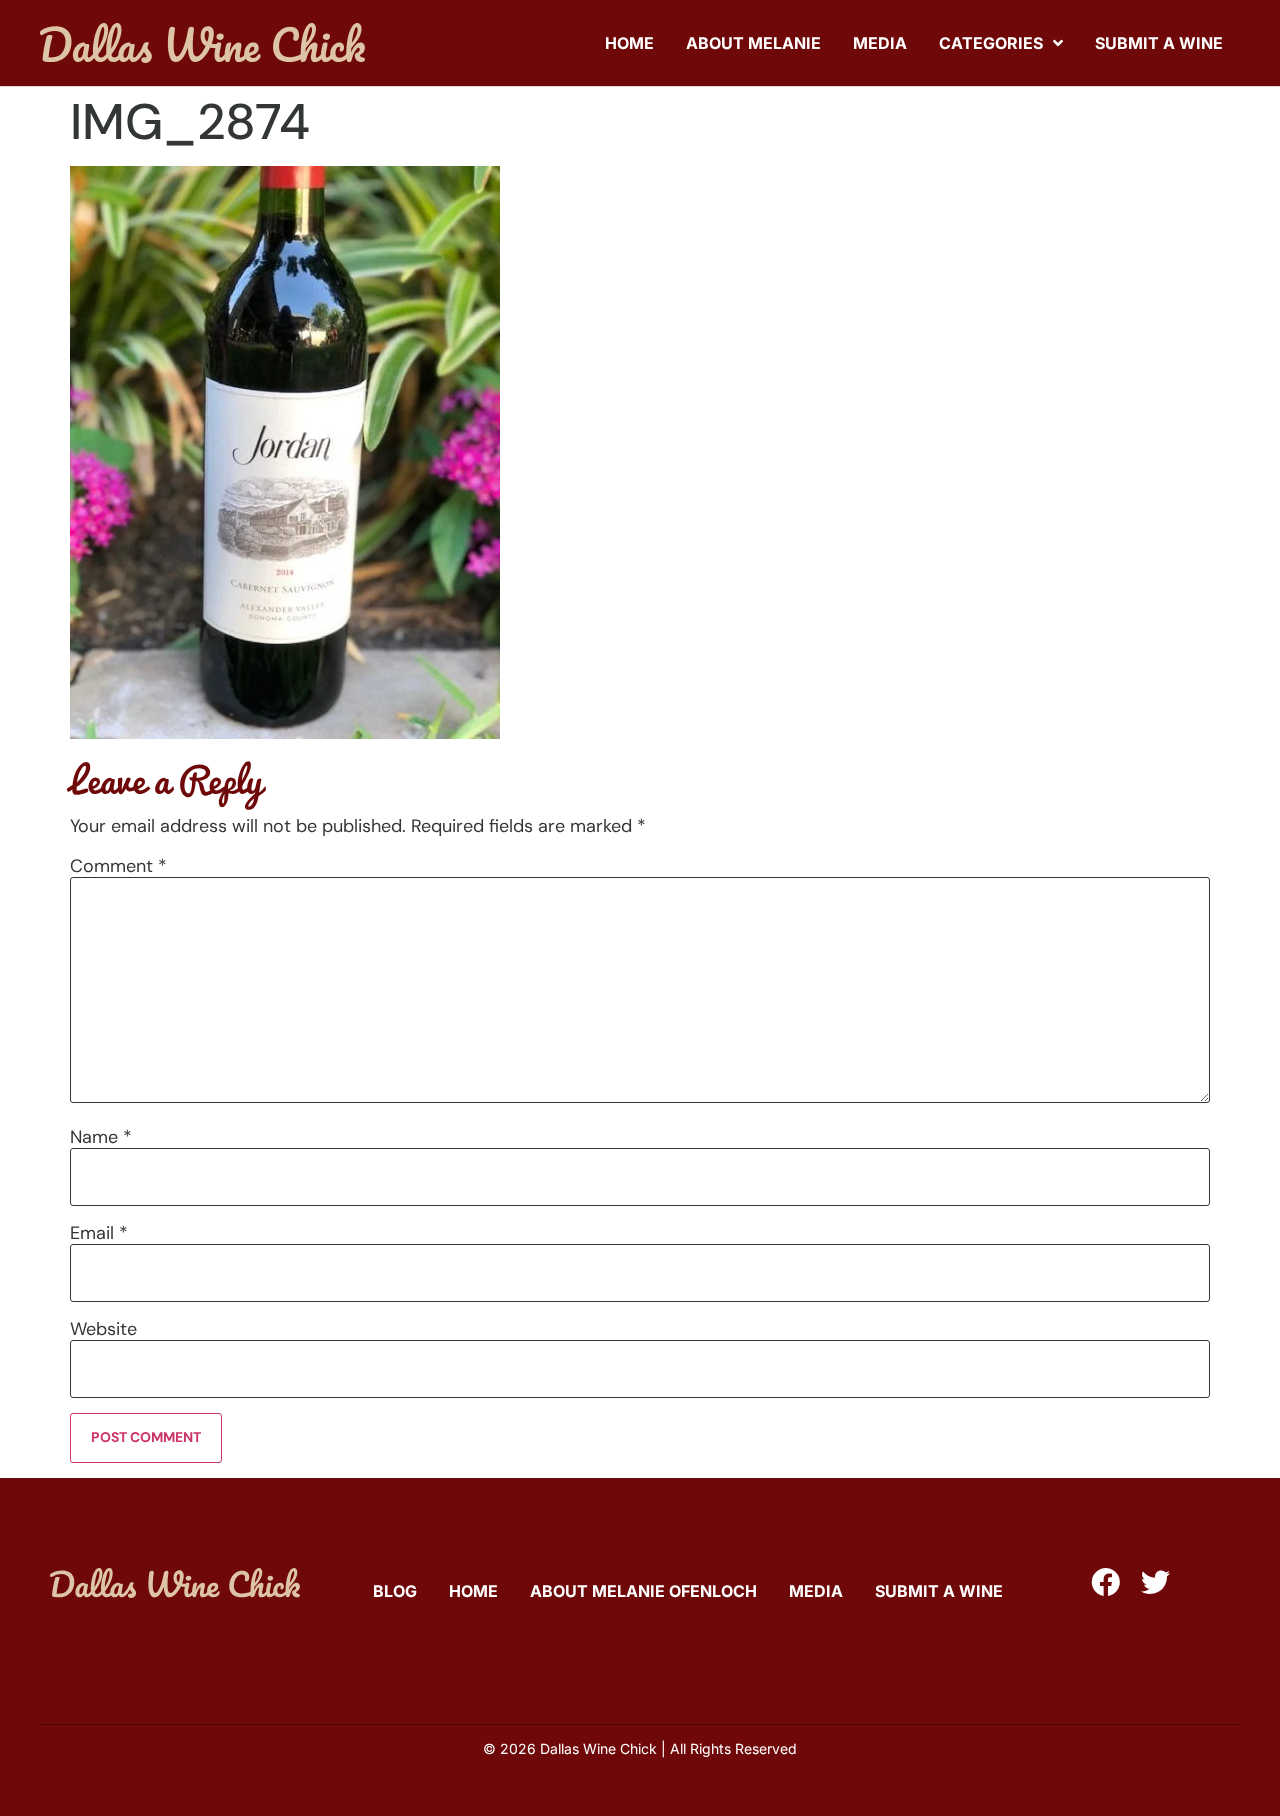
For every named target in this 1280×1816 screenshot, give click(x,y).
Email (99, 1233)
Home (629, 43)
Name (101, 1137)
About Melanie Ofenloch (643, 1591)
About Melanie (753, 43)
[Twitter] (1155, 1582)
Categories (991, 43)
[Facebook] (1105, 1582)
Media (880, 43)
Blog (395, 1591)
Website (103, 1329)
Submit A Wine (1159, 43)
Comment (118, 866)
